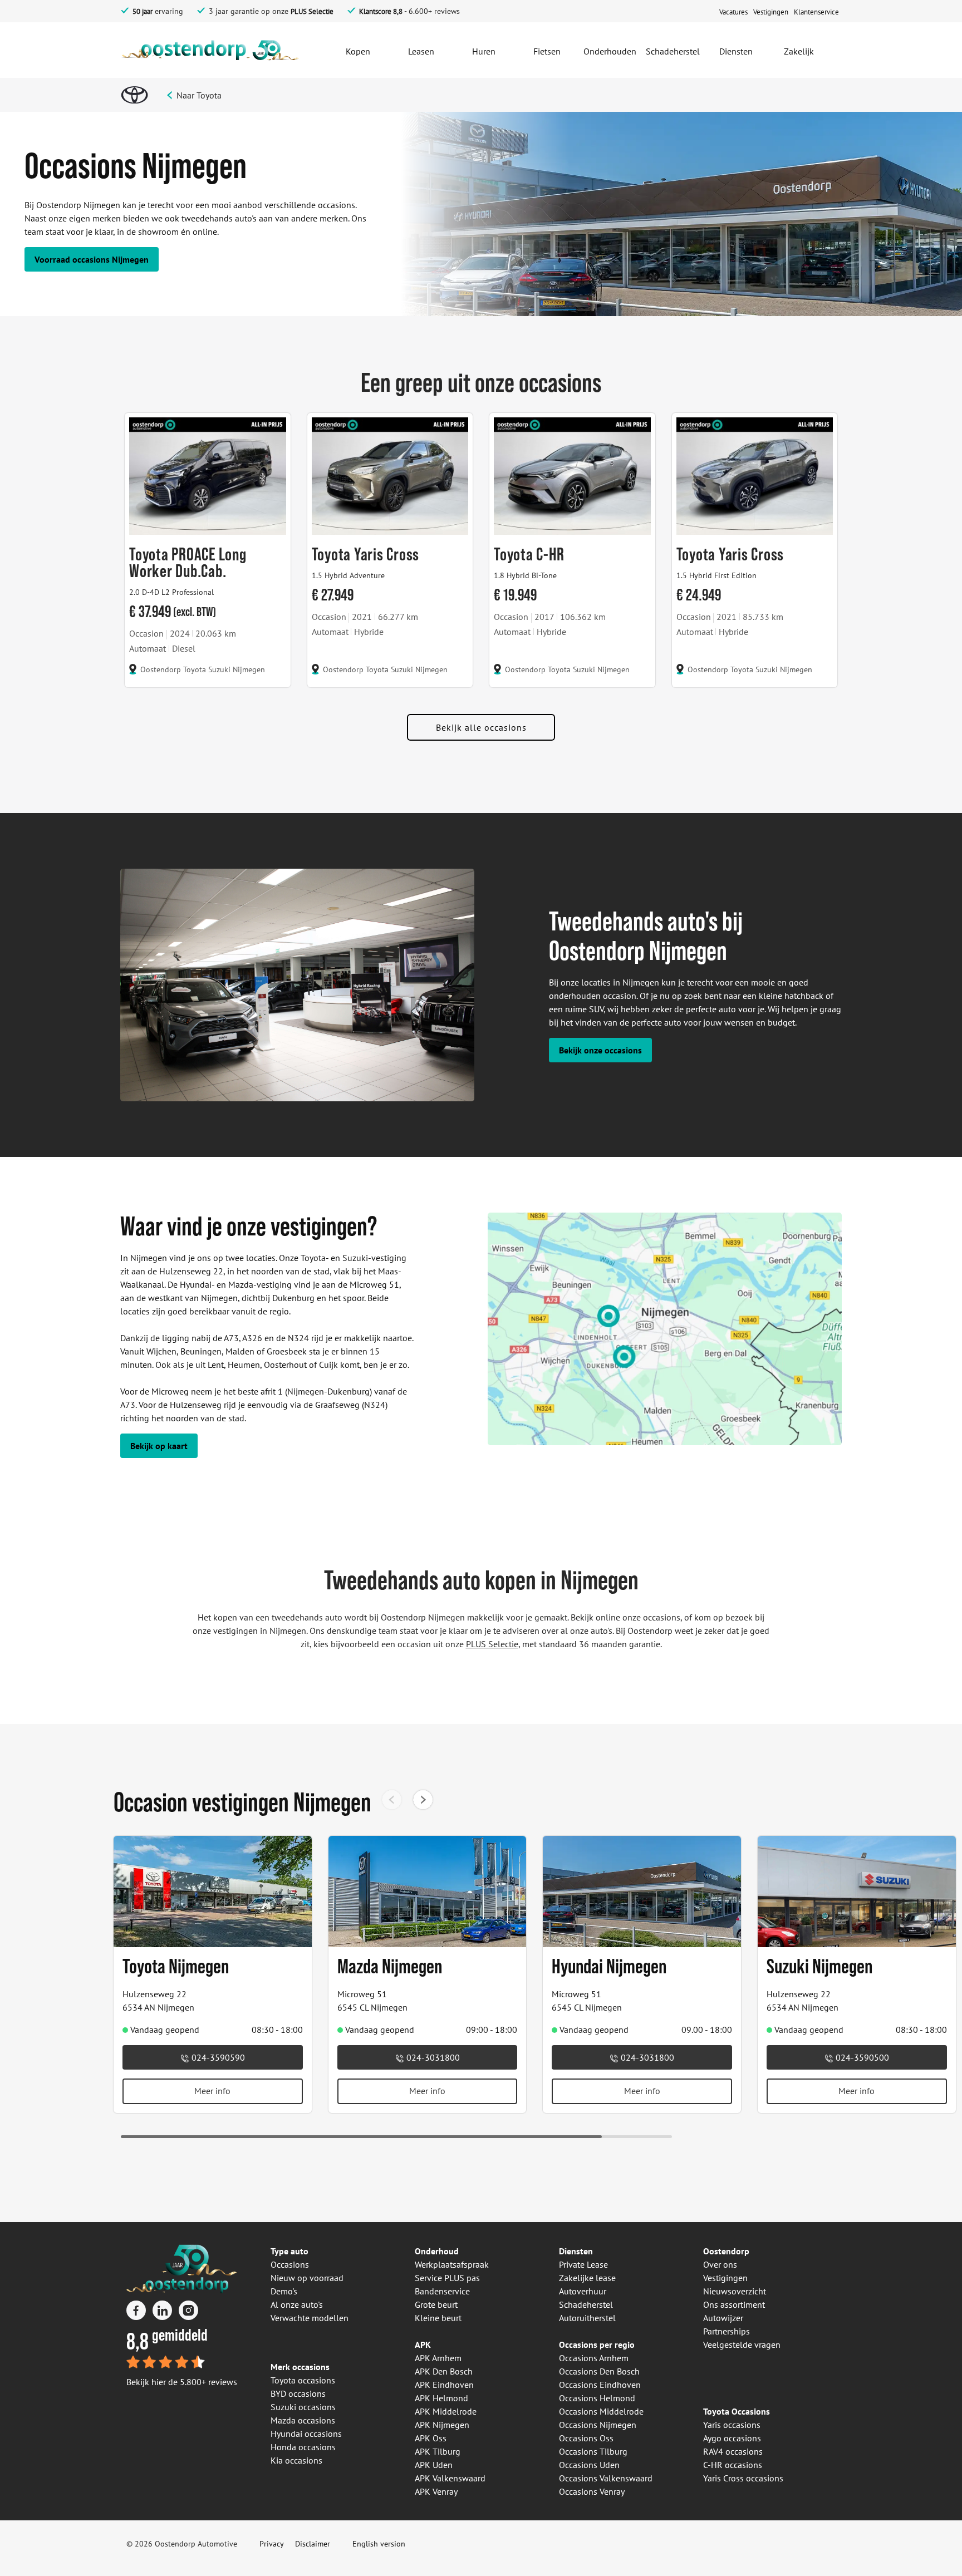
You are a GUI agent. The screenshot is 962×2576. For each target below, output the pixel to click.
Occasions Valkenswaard (606, 2478)
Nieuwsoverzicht (735, 2291)
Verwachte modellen (310, 2318)
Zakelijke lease (587, 2278)
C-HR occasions (733, 2465)
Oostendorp (726, 2251)
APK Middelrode (446, 2411)
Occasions (290, 2264)
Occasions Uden (589, 2465)
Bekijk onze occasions (600, 1050)
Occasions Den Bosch (599, 2371)
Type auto (289, 2251)
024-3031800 (432, 2057)
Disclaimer (313, 2544)
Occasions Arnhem (594, 2358)
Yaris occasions (732, 2425)
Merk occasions (300, 2367)
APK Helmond (441, 2398)
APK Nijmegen (442, 2425)
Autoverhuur (583, 2291)
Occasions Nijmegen (598, 2425)
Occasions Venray (592, 2491)
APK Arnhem (438, 2358)
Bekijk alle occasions (481, 727)
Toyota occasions (303, 2380)
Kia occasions (296, 2460)
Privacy (272, 2544)
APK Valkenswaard (450, 2478)
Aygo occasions (732, 2438)
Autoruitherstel (587, 2318)
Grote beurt (436, 2304)
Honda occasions (303, 2447)
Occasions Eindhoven (600, 2385)
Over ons (720, 2264)
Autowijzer (723, 2318)
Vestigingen (725, 2278)
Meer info (212, 2091)
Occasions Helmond (597, 2398)
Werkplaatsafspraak (452, 2264)
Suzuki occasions (303, 2407)
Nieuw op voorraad (307, 2278)
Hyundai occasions (306, 2434)
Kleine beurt (438, 2318)
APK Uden (434, 2465)
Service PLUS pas (447, 2278)
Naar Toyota (199, 95)
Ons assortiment (734, 2304)
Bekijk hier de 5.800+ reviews (182, 2382)
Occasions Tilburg (593, 2451)
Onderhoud (437, 2251)
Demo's (284, 2291)
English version (379, 2544)
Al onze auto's (297, 2304)
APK (423, 2344)
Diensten (576, 2251)
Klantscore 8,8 (381, 11)
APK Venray (436, 2491)
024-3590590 (217, 2057)
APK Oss (431, 2438)
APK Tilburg (438, 2451)
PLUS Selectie (312, 11)
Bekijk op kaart (159, 1446)
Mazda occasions (303, 2420)
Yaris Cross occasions (743, 2478)
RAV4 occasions (733, 2451)
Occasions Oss (586, 2438)
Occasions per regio (597, 2344)
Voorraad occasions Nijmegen (92, 259)
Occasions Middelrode (601, 2411)
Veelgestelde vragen (742, 2344)
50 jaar (143, 11)
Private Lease (583, 2264)
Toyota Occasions (737, 2411)
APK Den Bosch (444, 2371)
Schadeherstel (586, 2304)
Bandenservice (442, 2291)
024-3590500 (861, 2057)
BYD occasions (298, 2393)
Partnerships (727, 2331)
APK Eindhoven (444, 2385)
